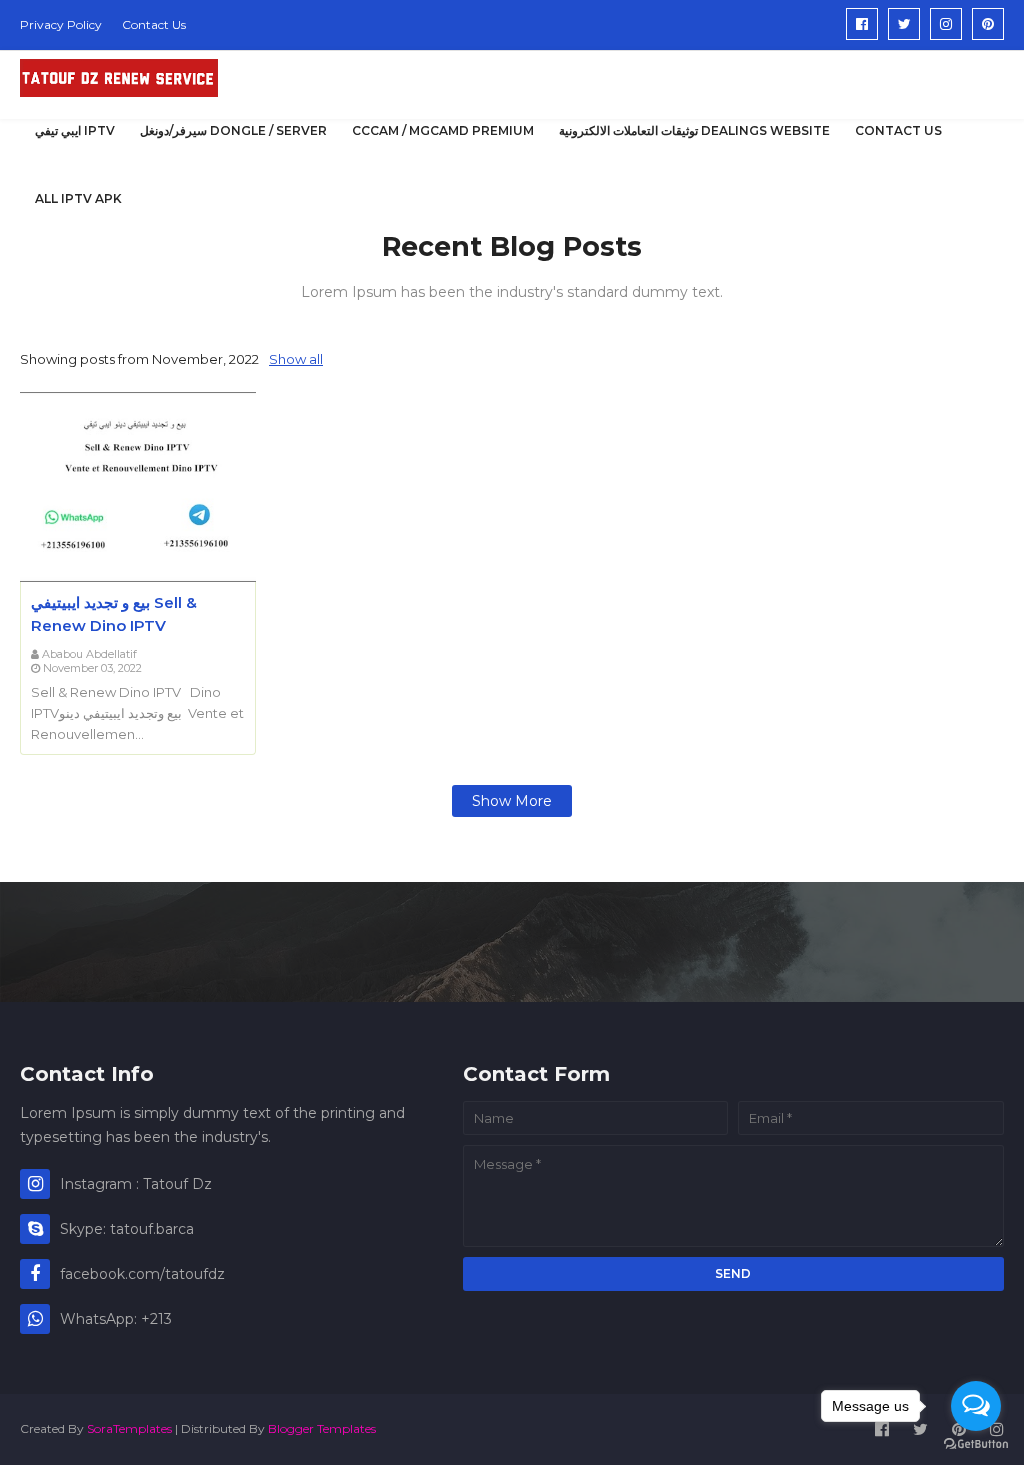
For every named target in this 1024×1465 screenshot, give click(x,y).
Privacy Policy (61, 24)
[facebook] (862, 24)
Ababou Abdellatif (89, 654)
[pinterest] (988, 24)
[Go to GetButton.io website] (976, 1444)
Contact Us (154, 24)
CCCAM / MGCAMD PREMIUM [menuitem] (443, 130)
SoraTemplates (129, 1428)
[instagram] (946, 24)
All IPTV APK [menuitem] (78, 198)
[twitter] (904, 24)
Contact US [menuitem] (898, 130)
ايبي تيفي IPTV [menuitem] (75, 130)
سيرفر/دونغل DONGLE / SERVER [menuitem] (233, 130)
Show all (296, 359)
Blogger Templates (322, 1428)
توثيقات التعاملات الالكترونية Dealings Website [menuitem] (694, 130)
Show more (512, 801)
